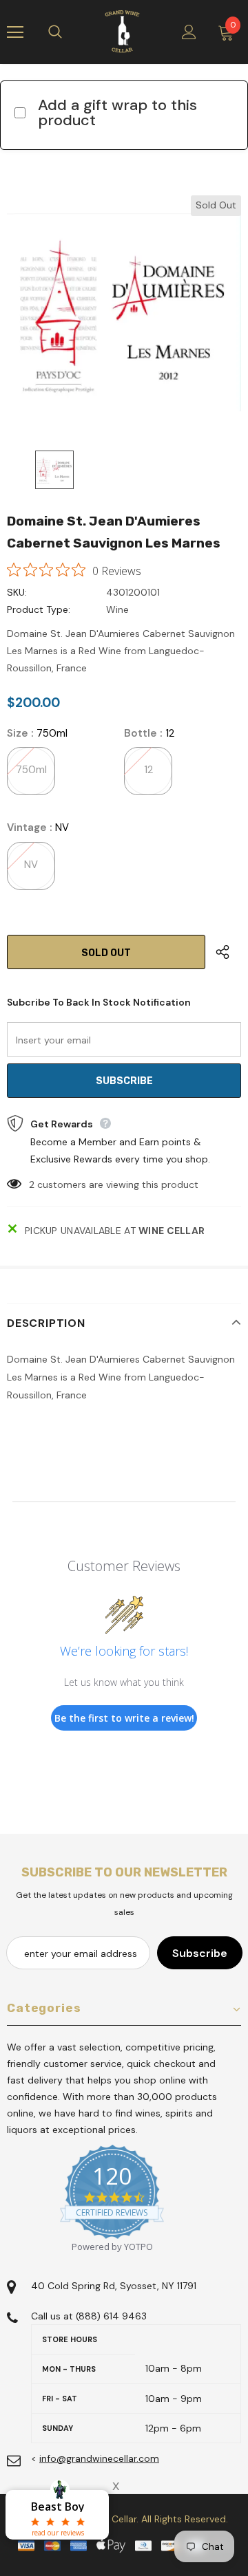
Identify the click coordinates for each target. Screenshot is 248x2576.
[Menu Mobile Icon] (15, 32)
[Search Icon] (69, 32)
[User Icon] (189, 32)
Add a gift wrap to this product (117, 112)
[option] (124, 312)
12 (148, 770)
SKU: (17, 592)
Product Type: (39, 609)
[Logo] (122, 32)
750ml (31, 770)
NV (31, 865)
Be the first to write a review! (124, 1718)
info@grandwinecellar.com (99, 2458)
